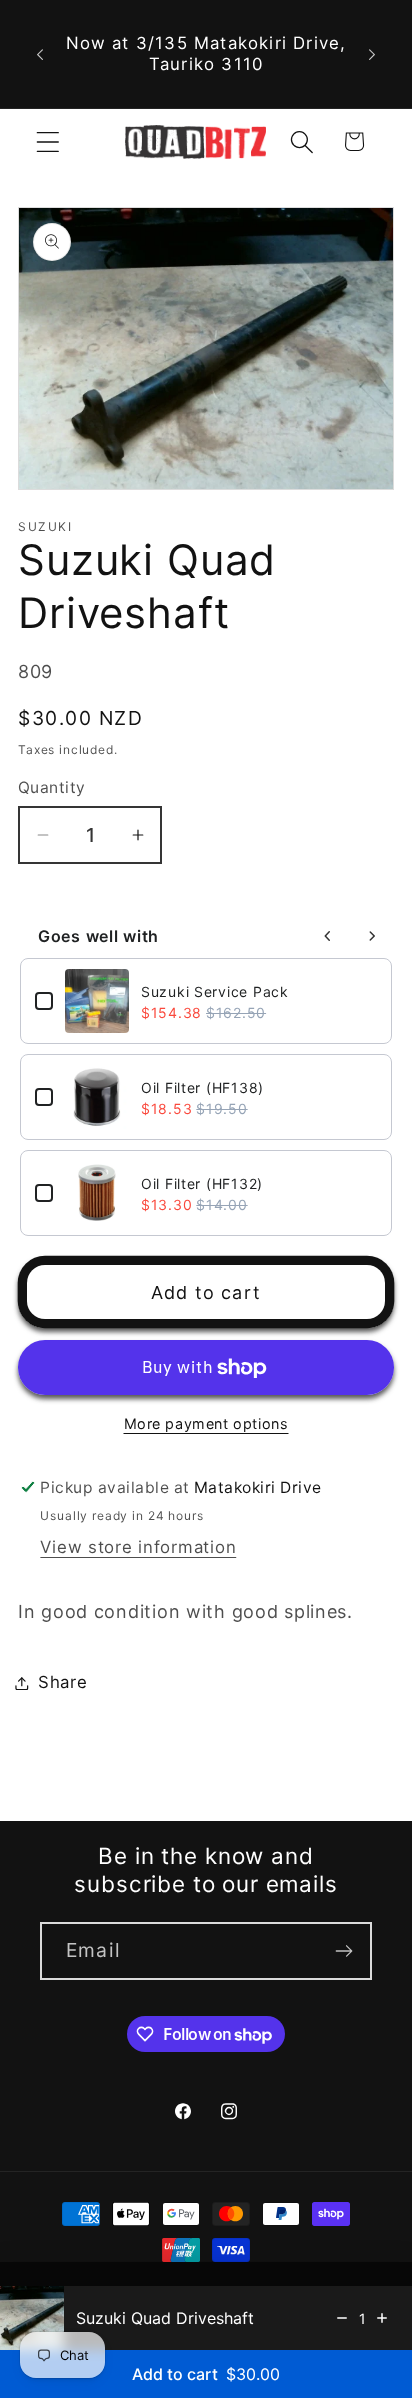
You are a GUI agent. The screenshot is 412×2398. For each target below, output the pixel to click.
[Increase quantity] (382, 2318)
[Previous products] (328, 936)
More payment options (206, 1423)
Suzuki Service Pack (215, 991)
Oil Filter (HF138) (202, 1087)
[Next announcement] (372, 54)
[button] (48, 141)
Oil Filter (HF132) (202, 1183)
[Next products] (372, 936)
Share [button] (63, 1682)
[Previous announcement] (40, 54)
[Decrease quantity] (342, 2318)
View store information (138, 1547)
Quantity (52, 787)
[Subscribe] (343, 1951)
